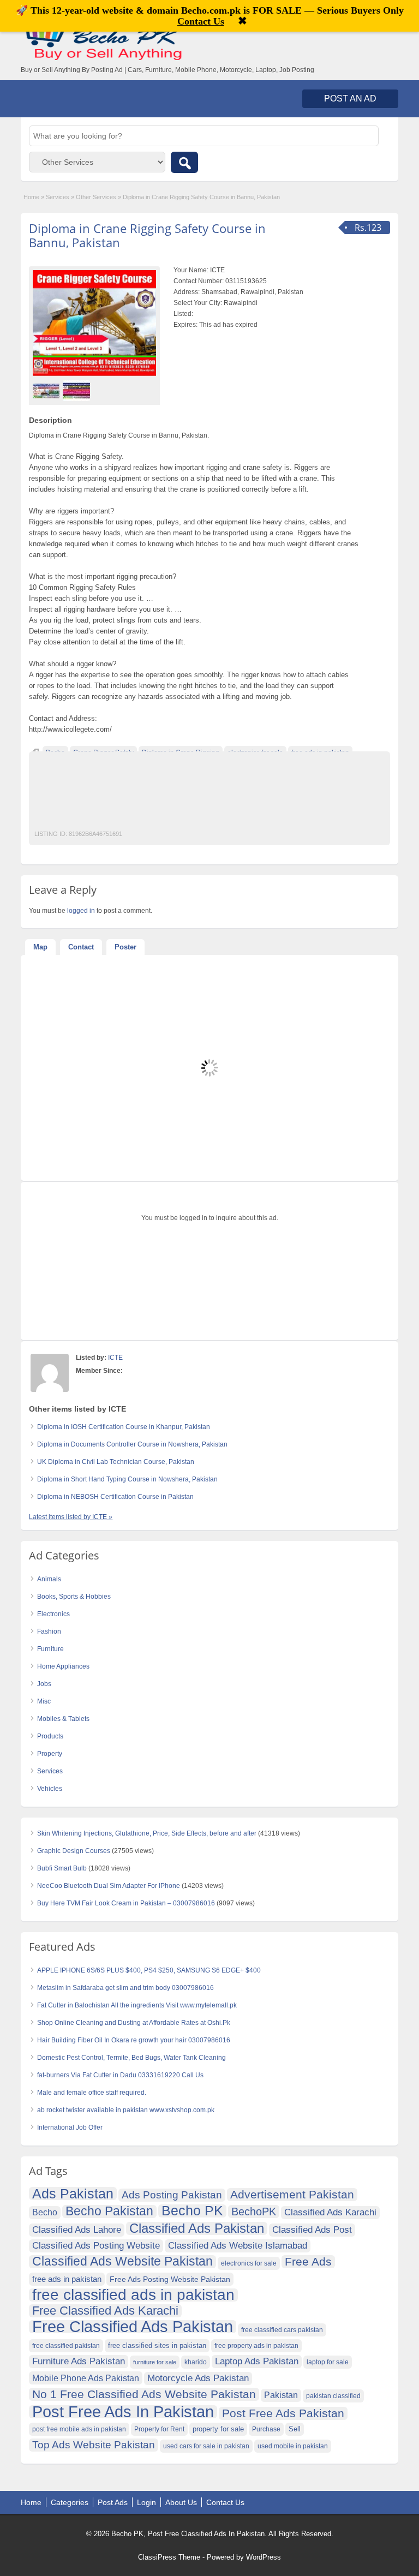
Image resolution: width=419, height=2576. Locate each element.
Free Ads (308, 2261)
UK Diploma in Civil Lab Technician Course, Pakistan (116, 1462)
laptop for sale (328, 2362)
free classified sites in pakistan (157, 2345)
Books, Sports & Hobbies (74, 1597)
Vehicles (50, 1789)
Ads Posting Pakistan (172, 2195)
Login (146, 2502)
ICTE (115, 1358)
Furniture (50, 1649)
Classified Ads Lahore (77, 2230)
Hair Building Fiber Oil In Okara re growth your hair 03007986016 (134, 2040)
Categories (70, 2502)
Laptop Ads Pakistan (257, 2361)
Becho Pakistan (109, 2212)
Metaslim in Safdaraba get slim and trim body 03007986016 (125, 1988)
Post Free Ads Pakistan (283, 2413)
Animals (49, 1579)
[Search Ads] (184, 162)
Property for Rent (159, 2429)
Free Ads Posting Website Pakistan (170, 2279)
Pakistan (281, 2395)
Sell (295, 2429)
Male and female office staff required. (92, 2093)
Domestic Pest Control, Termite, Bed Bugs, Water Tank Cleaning (131, 2058)
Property (50, 1754)
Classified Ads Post (312, 2230)
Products (50, 1736)
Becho (45, 2212)
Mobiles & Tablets (63, 1719)
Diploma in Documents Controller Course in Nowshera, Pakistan (132, 1444)
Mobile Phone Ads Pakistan (86, 2378)
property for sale (218, 2429)
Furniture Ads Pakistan (79, 2361)
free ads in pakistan (67, 2279)
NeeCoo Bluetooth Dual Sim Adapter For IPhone (109, 1886)
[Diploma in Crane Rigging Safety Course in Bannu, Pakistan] (94, 323)
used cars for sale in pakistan (206, 2446)
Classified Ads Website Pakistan (122, 2262)
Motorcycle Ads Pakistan (198, 2378)
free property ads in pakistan (256, 2346)
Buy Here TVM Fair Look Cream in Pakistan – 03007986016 (126, 1903)
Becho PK (192, 2211)
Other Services (96, 197)
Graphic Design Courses (74, 1851)
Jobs (44, 1684)
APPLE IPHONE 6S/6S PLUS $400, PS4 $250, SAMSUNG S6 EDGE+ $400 (149, 1970)
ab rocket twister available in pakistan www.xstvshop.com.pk (126, 2110)
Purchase (266, 2429)
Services (58, 197)
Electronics (53, 1614)
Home (31, 197)
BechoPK (254, 2212)
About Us (181, 2502)
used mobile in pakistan (293, 2446)
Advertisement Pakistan (292, 2194)
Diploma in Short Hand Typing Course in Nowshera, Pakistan (127, 1479)
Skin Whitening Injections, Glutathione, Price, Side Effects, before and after (147, 1833)
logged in (81, 911)
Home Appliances (63, 1666)
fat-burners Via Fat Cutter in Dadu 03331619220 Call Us (120, 2075)
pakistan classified (333, 2396)
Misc (44, 1701)
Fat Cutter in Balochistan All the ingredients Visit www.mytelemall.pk (137, 2005)
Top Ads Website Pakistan (94, 2445)
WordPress (264, 2557)
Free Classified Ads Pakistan (133, 2327)
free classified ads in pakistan (133, 2295)
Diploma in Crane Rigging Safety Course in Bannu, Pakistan (147, 235)
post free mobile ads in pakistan (79, 2429)
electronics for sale (249, 2263)
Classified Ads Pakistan (197, 2228)
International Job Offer (70, 2127)
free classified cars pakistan (282, 2330)
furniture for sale (155, 2362)
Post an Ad (350, 98)
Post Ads (113, 2502)
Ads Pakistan (73, 2194)
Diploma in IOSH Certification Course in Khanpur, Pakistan (124, 1427)
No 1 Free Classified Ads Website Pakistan (144, 2394)
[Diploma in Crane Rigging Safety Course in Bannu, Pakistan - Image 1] (48, 390)
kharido (196, 2362)
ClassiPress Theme (169, 2557)
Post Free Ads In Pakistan (123, 2412)
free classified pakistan (66, 2346)
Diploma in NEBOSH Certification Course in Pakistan (115, 1497)
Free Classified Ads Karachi (105, 2311)
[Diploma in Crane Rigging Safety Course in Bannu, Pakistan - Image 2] (78, 390)
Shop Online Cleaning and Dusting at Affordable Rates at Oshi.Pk (134, 2023)
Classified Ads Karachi (330, 2212)
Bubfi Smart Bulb (62, 1868)
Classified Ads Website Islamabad (238, 2246)
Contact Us (225, 2502)
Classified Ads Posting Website (96, 2246)
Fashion (49, 1631)
